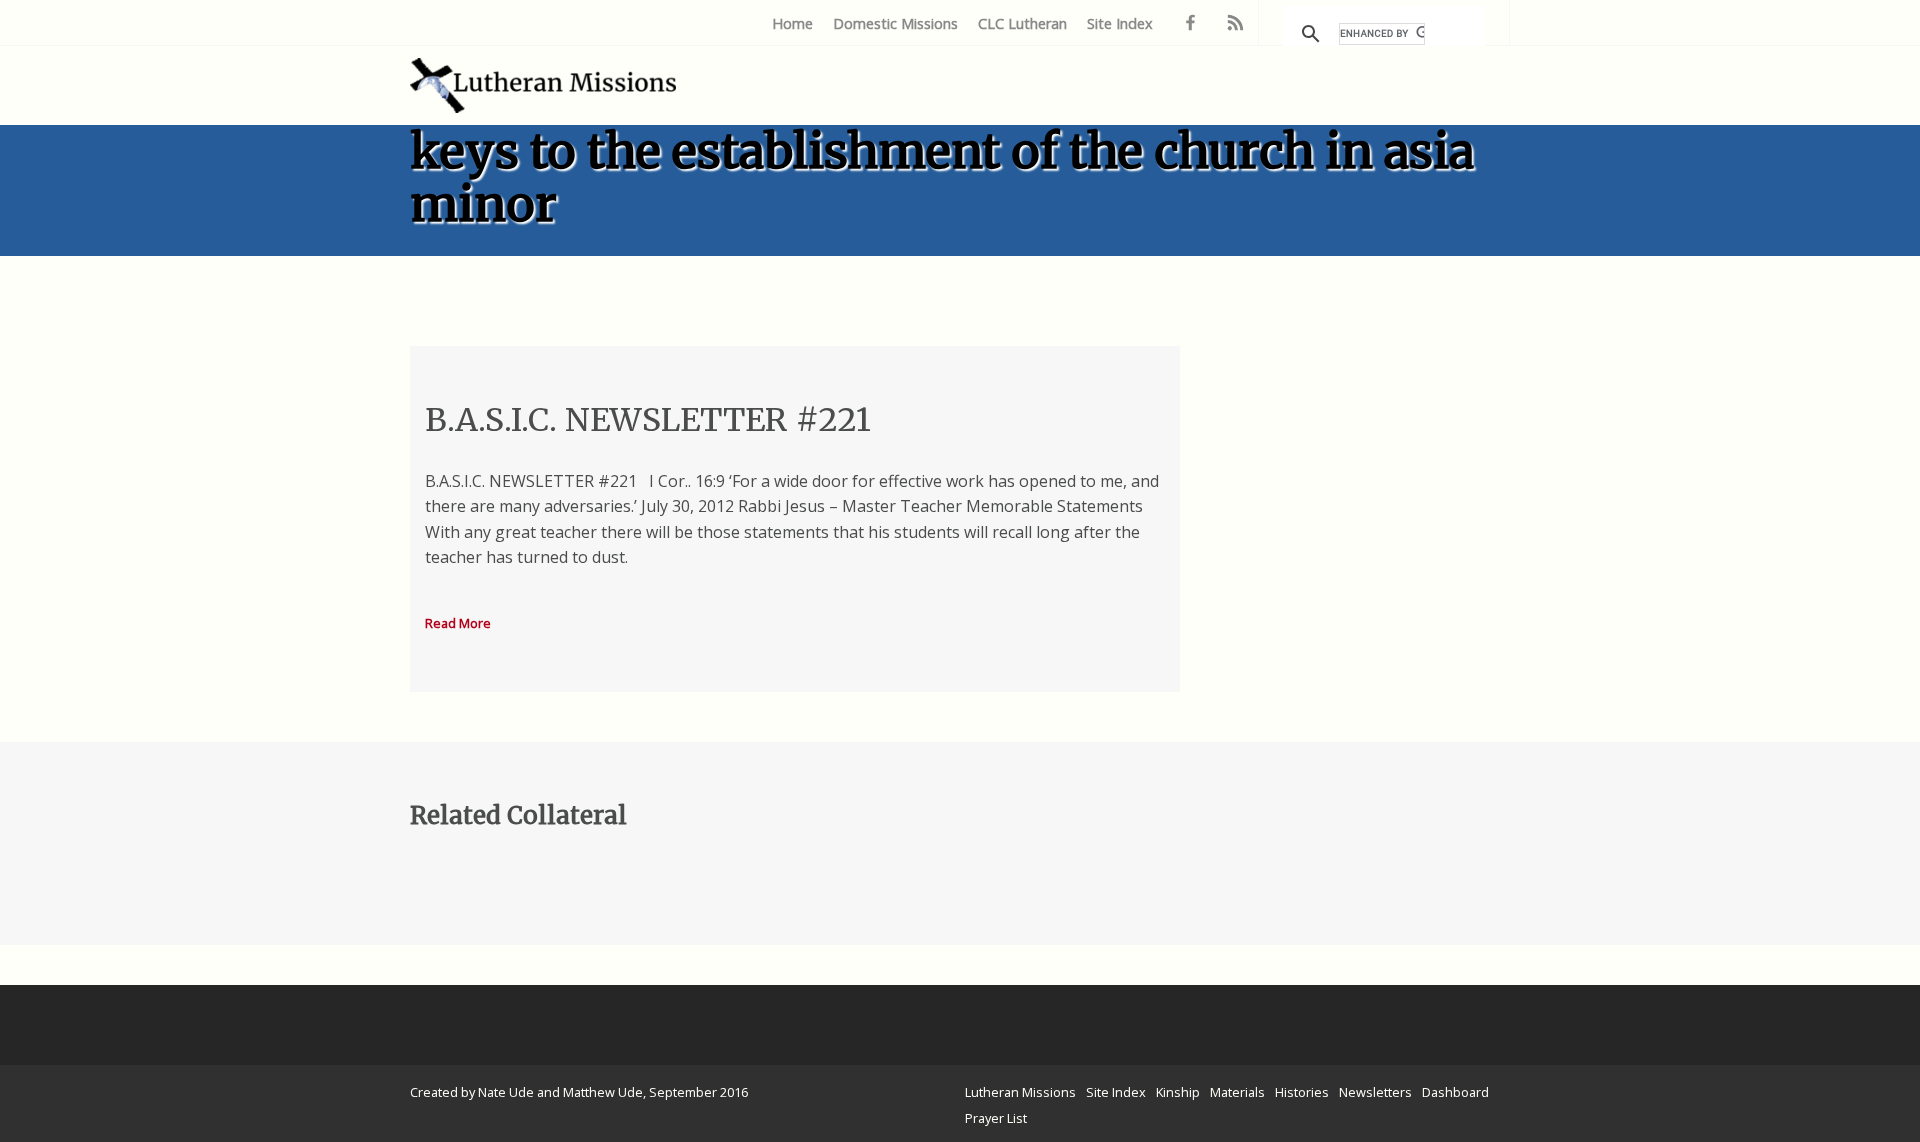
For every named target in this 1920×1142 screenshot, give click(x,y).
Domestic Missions (895, 23)
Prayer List (996, 1118)
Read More (458, 623)
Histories (1302, 1092)
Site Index (1120, 23)
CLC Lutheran (1022, 23)
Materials (1237, 1092)
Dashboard (1455, 1092)
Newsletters (1375, 1092)
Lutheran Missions (1020, 1092)
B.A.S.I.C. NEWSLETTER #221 (648, 420)
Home (792, 23)
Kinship (1178, 1092)
